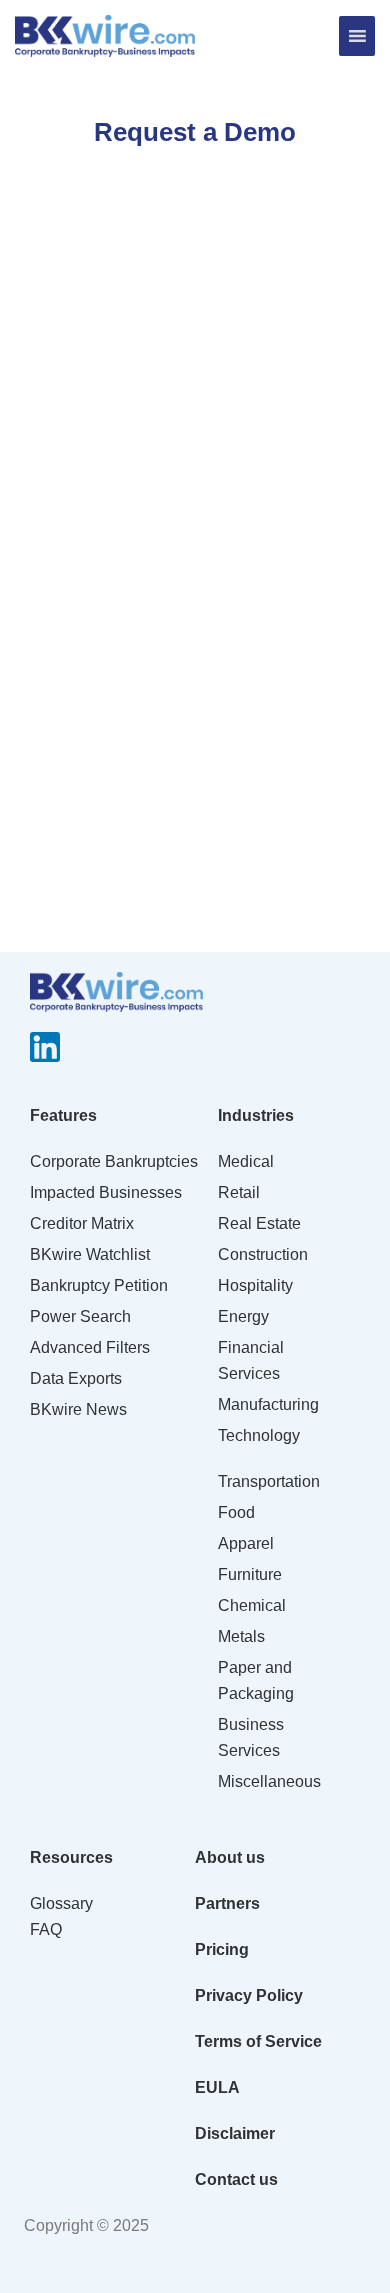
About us (230, 1857)
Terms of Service (258, 2041)
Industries (256, 1115)
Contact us (236, 2179)
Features (63, 1115)
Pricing (222, 1949)
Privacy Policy (249, 1995)
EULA (217, 2087)
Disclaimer (235, 2133)
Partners (227, 1903)
